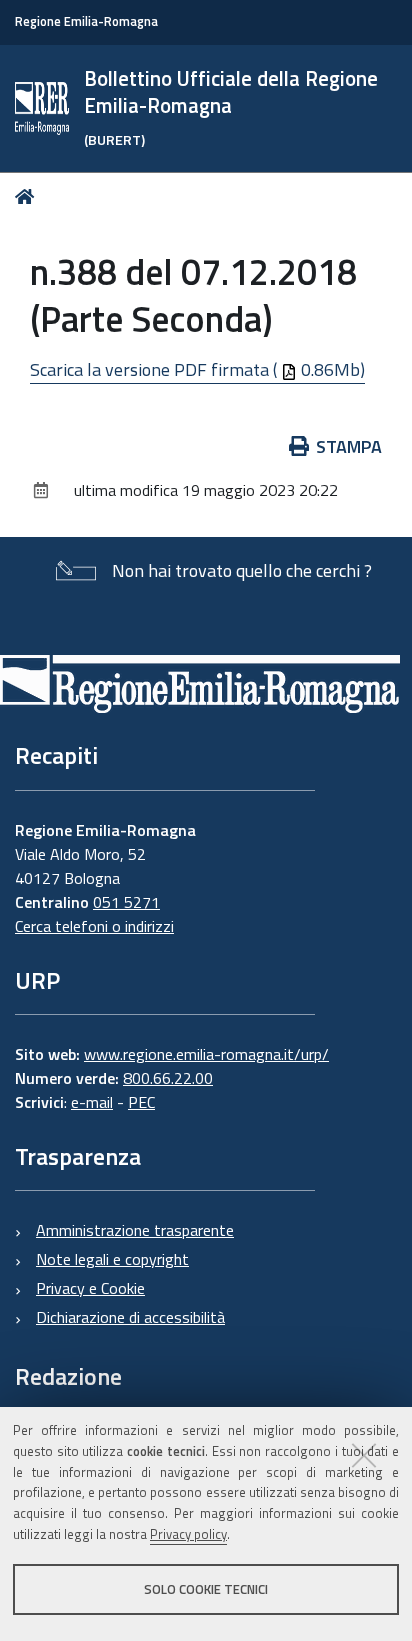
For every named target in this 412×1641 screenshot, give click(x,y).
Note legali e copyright (112, 1259)
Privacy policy (188, 1534)
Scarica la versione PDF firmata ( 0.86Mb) (197, 369)
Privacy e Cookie (90, 1288)
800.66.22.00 (168, 1078)
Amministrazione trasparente (135, 1230)
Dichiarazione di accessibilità (130, 1317)
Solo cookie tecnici (206, 1589)
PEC (141, 1102)
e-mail (92, 1102)
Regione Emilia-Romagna (86, 21)
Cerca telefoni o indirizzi (94, 926)
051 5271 (126, 902)
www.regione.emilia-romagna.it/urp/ (206, 1054)
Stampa (349, 446)
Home (28, 196)
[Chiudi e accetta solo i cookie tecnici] (364, 1455)
